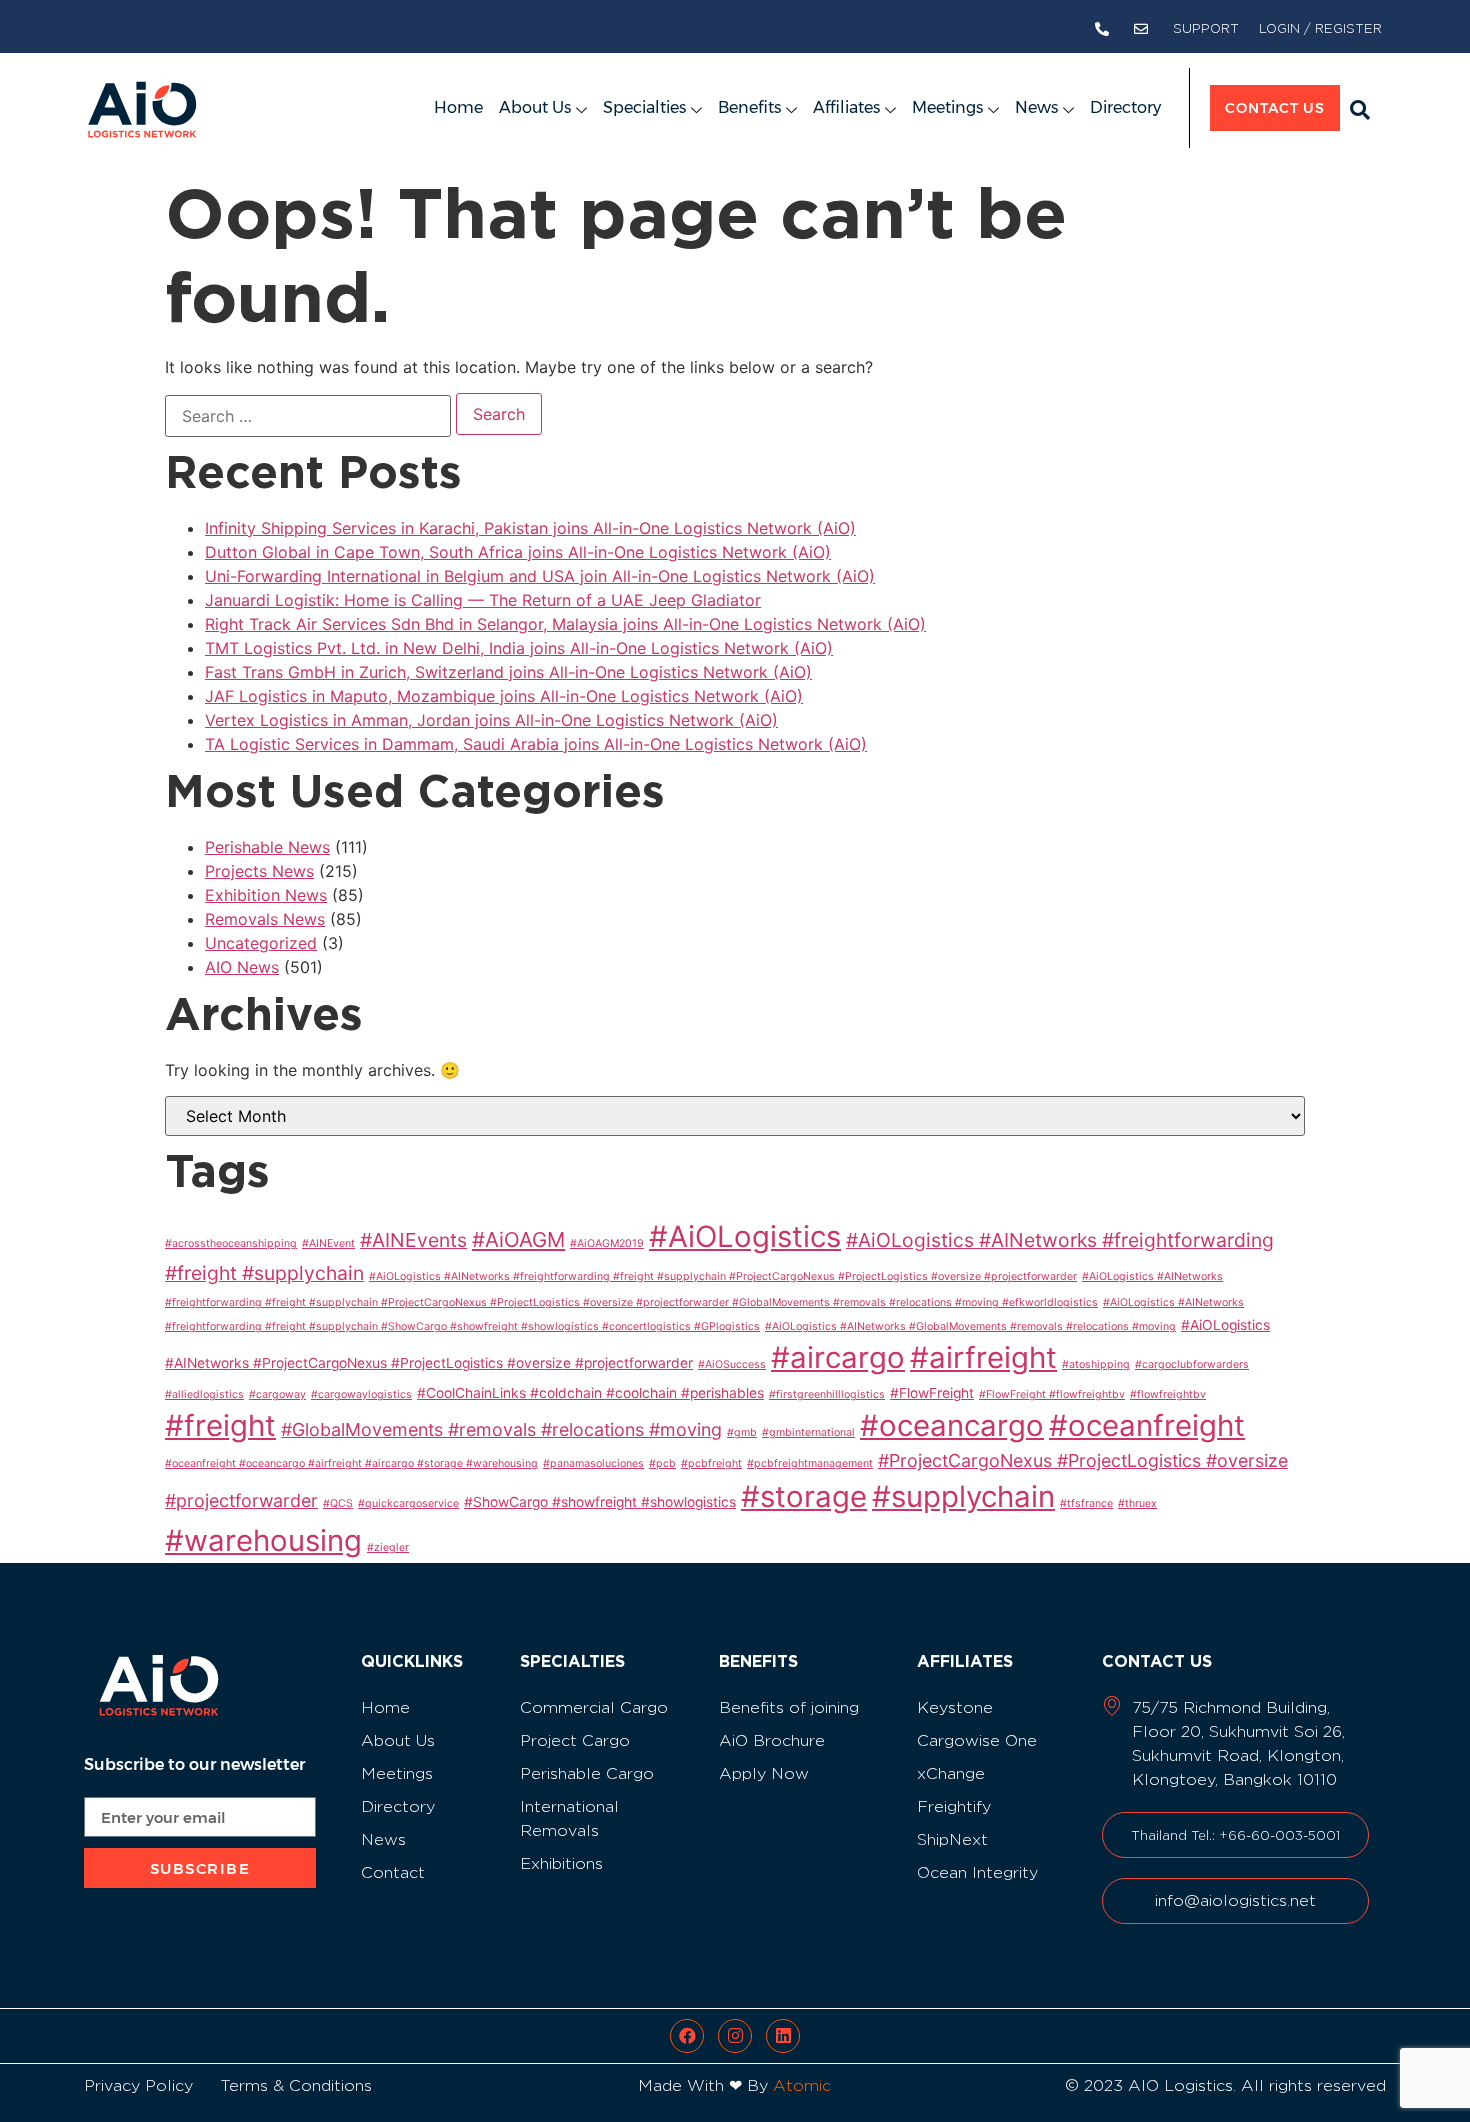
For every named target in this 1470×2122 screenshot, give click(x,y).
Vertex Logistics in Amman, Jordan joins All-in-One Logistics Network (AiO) (491, 720)
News (1036, 107)
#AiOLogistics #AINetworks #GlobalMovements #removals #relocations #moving (970, 1326)
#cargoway (277, 1394)
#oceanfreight (1147, 1425)
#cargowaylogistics (361, 1394)
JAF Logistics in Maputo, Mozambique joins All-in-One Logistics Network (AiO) (504, 696)
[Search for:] (308, 416)
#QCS (338, 1503)
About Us (535, 107)
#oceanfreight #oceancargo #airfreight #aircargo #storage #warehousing (351, 1463)
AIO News (242, 967)
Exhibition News (266, 895)
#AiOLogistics (745, 1236)
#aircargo (838, 1357)
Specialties (644, 107)
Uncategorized (261, 943)
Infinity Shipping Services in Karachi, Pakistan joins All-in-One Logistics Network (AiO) (530, 528)
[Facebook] (687, 2036)
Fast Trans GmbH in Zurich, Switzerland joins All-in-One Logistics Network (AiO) (508, 672)
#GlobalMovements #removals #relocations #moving (501, 1429)
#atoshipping (1096, 1364)
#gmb (742, 1432)
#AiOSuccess (732, 1364)
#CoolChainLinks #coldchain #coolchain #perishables (590, 1393)
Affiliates (846, 107)
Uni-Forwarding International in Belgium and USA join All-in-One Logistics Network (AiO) (540, 576)
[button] (1360, 110)
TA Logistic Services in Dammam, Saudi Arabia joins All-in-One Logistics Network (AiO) (536, 744)
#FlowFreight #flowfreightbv (1052, 1394)
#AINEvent (328, 1243)
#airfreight (983, 1357)
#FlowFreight (932, 1393)
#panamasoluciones (593, 1463)
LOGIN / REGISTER (1320, 28)
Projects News (259, 871)
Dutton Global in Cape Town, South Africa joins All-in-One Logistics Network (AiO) (518, 552)
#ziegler (388, 1547)
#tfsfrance (1086, 1503)
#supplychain (963, 1496)
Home (458, 107)
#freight (220, 1425)
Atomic (802, 2085)
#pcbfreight (711, 1463)
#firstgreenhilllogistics (827, 1394)
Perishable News (267, 847)
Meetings (947, 107)
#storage (804, 1496)
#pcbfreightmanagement (810, 1463)
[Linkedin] (783, 2036)
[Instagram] (735, 2036)
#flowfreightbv (1168, 1394)
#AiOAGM (518, 1239)
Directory (1125, 107)
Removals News (265, 919)
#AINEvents (413, 1240)
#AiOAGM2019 (607, 1243)
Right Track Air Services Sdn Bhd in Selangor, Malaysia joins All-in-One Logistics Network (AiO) (565, 624)
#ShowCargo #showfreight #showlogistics (600, 1502)
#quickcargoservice (408, 1503)
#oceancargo (952, 1425)
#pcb (662, 1463)
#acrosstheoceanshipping (231, 1243)
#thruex (1137, 1503)
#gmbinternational (808, 1432)
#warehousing (263, 1540)
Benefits (749, 107)
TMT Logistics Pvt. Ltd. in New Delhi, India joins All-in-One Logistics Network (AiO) (519, 648)
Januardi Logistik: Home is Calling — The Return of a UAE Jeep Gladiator (483, 600)
